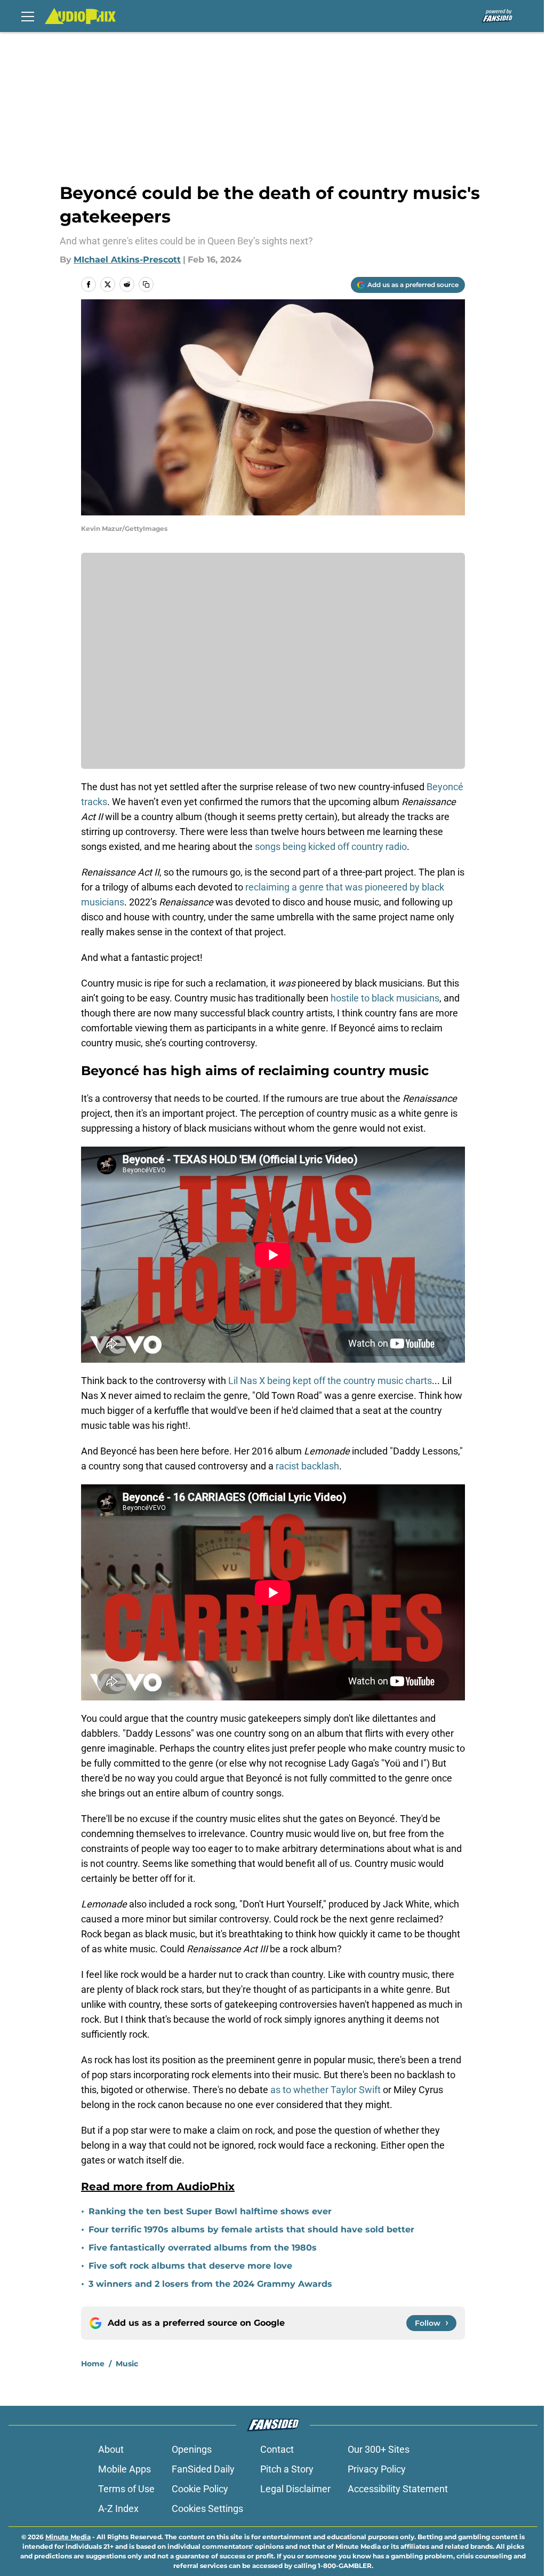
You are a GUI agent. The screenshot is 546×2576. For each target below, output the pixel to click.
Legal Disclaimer (295, 2489)
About (111, 2449)
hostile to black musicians (385, 998)
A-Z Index (118, 2509)
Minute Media (68, 2537)
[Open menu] (28, 16)
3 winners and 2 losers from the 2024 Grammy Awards (210, 2284)
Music (127, 2364)
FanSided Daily (203, 2469)
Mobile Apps (125, 2469)
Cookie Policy (200, 2489)
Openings (192, 2449)
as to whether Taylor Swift (327, 2090)
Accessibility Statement (398, 2489)
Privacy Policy (377, 2469)
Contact (277, 2449)
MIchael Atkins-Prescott (127, 260)
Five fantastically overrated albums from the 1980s (203, 2248)
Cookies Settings (207, 2509)
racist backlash (307, 1466)
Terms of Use (126, 2489)
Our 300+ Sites (379, 2449)
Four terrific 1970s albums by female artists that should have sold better (251, 2229)
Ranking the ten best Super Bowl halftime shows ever (210, 2211)
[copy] (146, 284)
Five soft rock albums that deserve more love (190, 2266)
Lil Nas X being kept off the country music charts (330, 1381)
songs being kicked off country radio (331, 846)
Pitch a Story (287, 2469)
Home (93, 2364)
